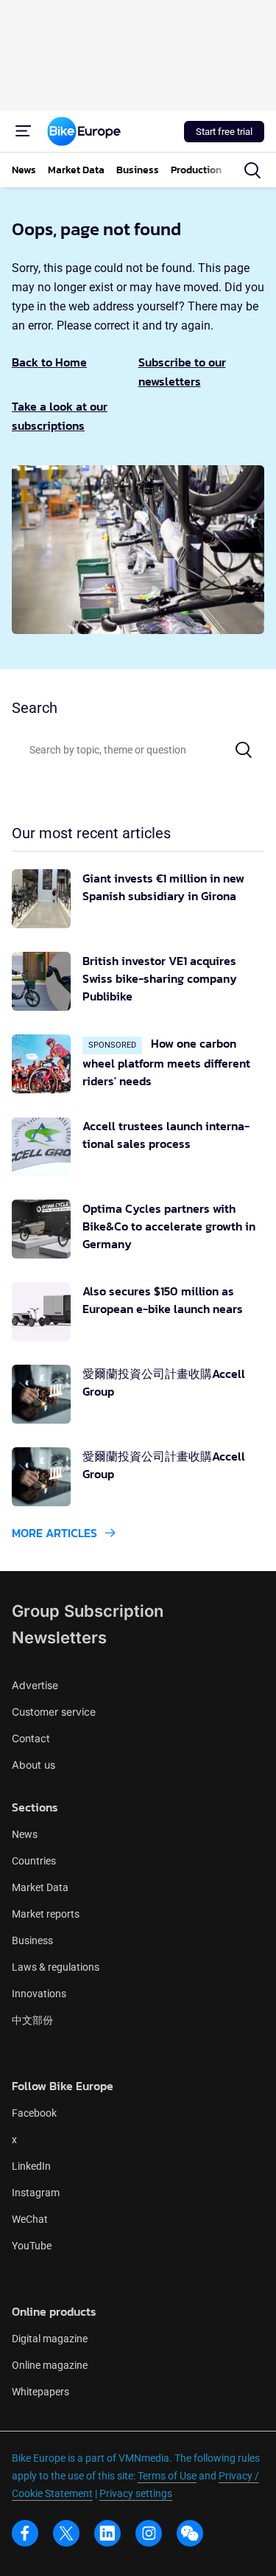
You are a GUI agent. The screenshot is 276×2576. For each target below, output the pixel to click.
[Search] (244, 750)
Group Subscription (88, 1611)
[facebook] (25, 2533)
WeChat (30, 2219)
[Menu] (24, 131)
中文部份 (32, 2020)
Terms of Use (167, 2476)
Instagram (36, 2193)
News (25, 1834)
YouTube (32, 2246)
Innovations (39, 1994)
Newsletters (59, 1637)
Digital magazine (50, 2339)
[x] (66, 2533)
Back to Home (49, 362)
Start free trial (224, 132)
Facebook (34, 2113)
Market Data (40, 1887)
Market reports (46, 1914)
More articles (54, 1533)
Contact (31, 1738)
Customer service (54, 1712)
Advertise (35, 1685)
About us (33, 1765)
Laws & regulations (56, 1967)
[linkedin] (107, 2533)
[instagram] (149, 2533)
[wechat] (190, 2533)
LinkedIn (31, 2166)
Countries (34, 1861)
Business (32, 1940)
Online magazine (50, 2365)
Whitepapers (40, 2392)
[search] (252, 170)
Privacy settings (136, 2493)
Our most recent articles (91, 833)
